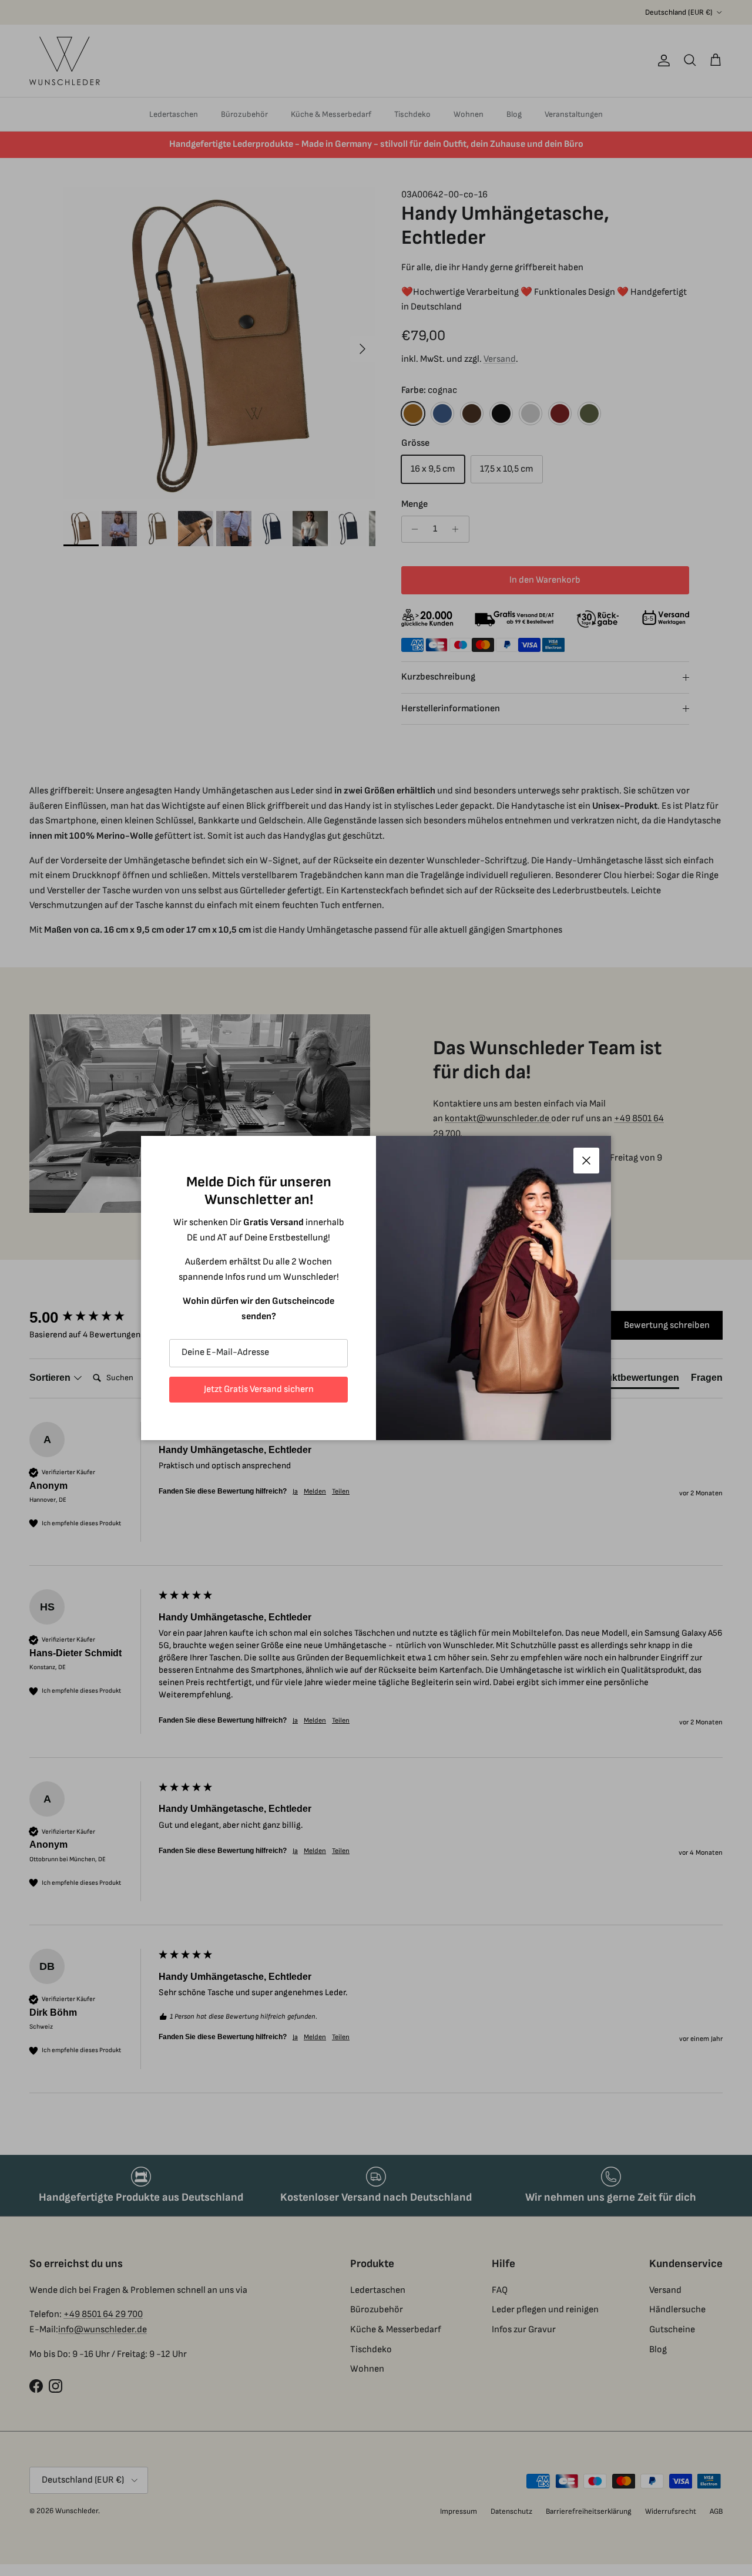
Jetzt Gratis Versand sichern (259, 1389)
